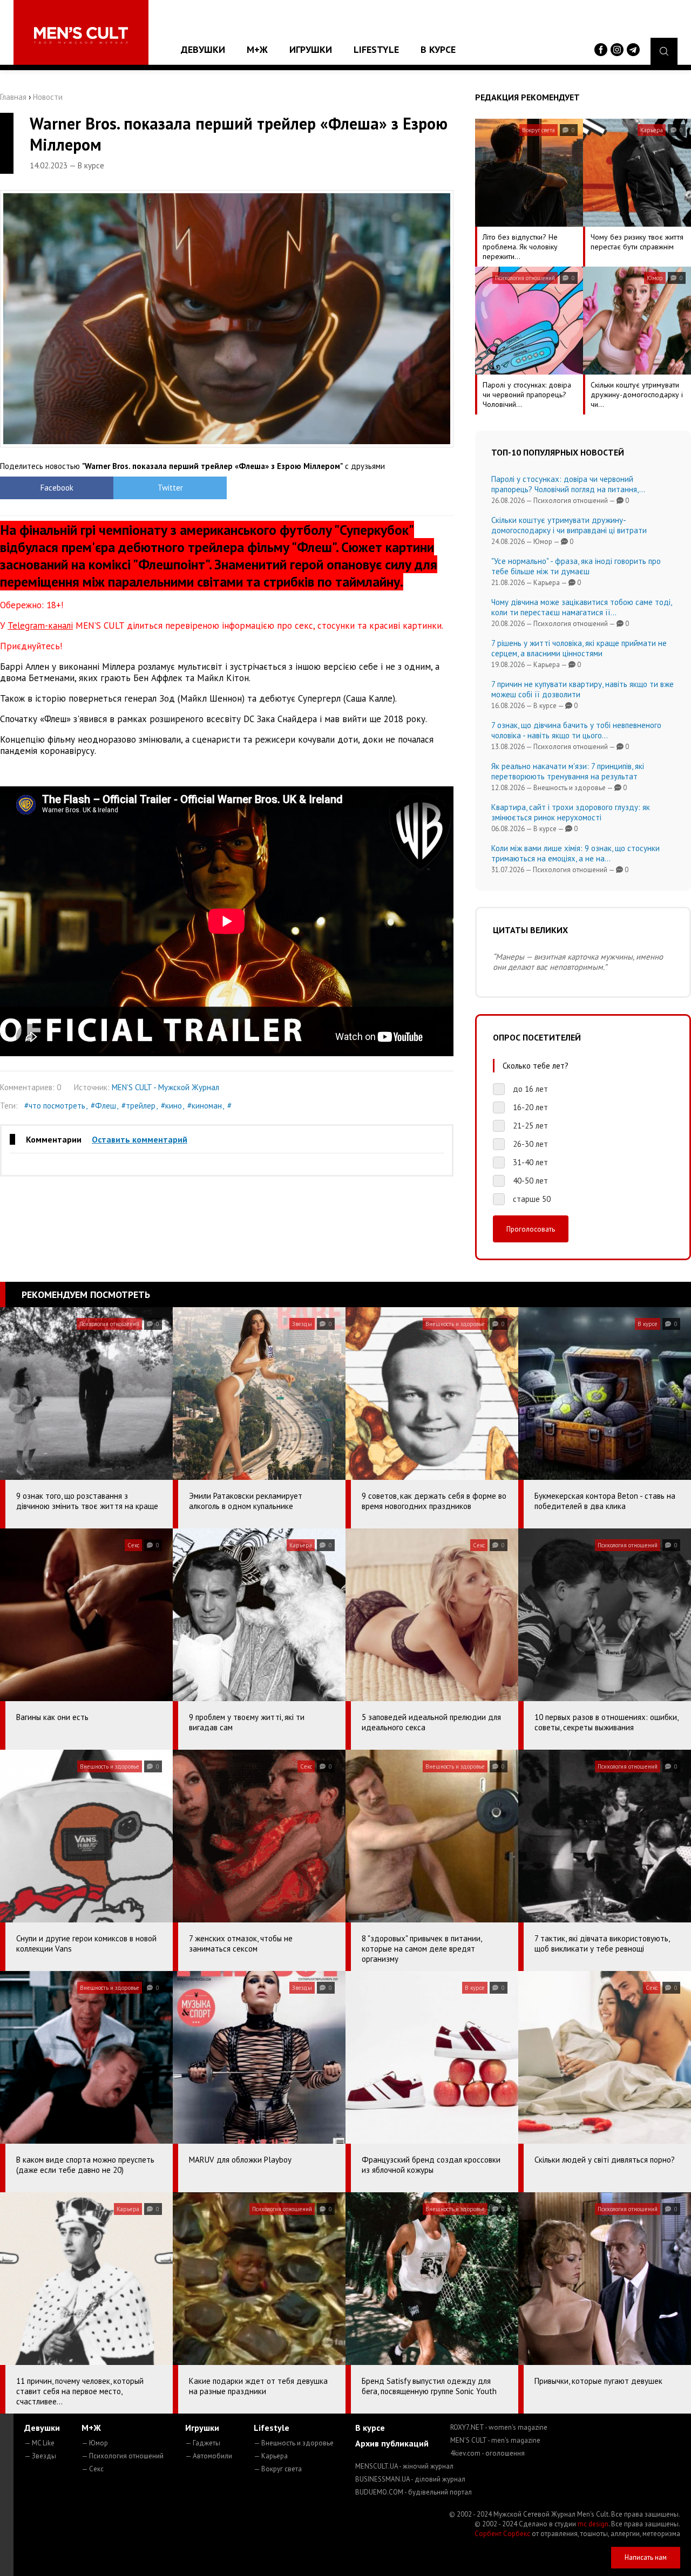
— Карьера (271, 2456)
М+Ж (257, 49)
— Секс (93, 2469)
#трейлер (138, 1106)
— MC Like (39, 2443)
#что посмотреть (55, 1106)
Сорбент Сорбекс (502, 2534)
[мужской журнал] (81, 35)
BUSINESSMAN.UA (410, 2479)
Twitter (170, 488)
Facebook (57, 488)
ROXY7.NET (499, 2427)
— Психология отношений (123, 2456)
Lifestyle (376, 49)
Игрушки (311, 49)
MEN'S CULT (495, 2440)
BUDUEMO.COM (414, 2492)
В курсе (438, 49)
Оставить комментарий (140, 1139)
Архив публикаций (392, 2443)
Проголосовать (531, 1229)
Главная (13, 97)
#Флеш (103, 1106)
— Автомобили (209, 2456)
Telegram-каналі (40, 626)
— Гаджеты (203, 2443)
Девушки (203, 49)
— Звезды (40, 2456)
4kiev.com (487, 2453)
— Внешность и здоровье (294, 2443)
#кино (171, 1106)
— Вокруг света (278, 2469)
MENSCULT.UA (404, 2466)
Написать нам (646, 2557)
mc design (593, 2524)
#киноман (205, 1106)
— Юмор (95, 2443)
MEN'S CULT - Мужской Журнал (165, 1087)
